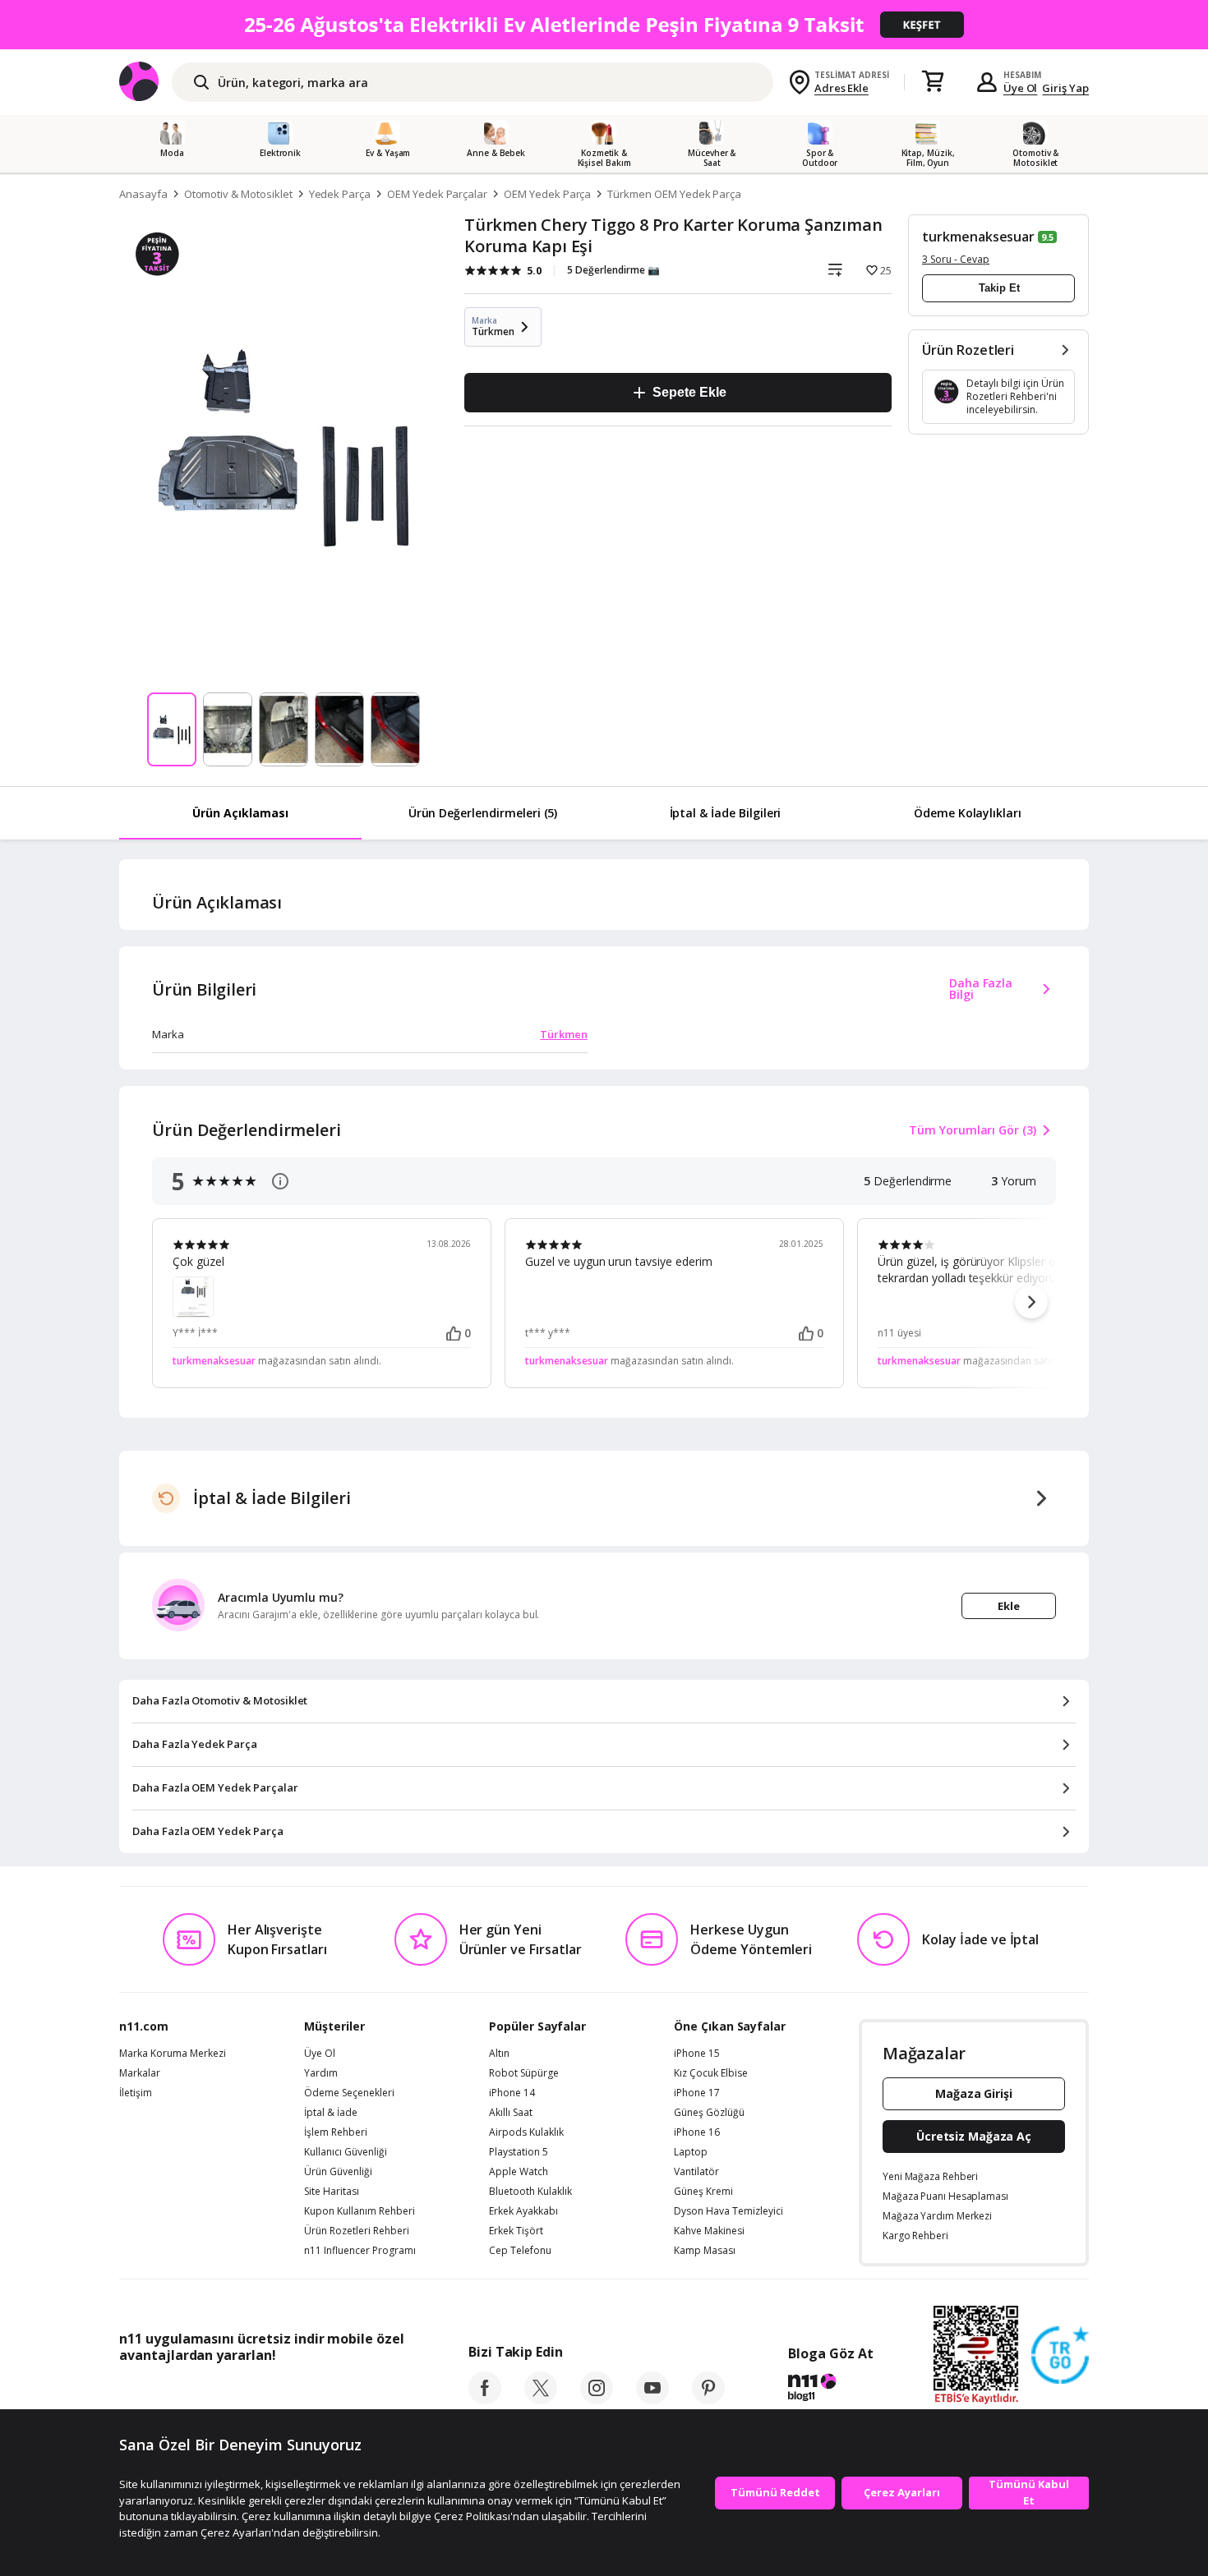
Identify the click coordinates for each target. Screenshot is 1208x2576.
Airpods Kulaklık (526, 2132)
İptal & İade (331, 2113)
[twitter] (541, 2399)
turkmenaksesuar (978, 237)
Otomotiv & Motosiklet (238, 194)
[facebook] (485, 2399)
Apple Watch (519, 2172)
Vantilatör (696, 2172)
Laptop (691, 2152)
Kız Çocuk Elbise (711, 2073)
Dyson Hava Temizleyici (728, 2211)
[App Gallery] (366, 2392)
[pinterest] (708, 2399)
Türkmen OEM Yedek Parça (674, 194)
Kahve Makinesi (709, 2231)
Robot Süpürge (524, 2073)
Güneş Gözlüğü (709, 2113)
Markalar (140, 2073)
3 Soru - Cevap (956, 259)
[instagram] (597, 2399)
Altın (499, 2054)
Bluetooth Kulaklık (530, 2192)
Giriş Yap (1065, 88)
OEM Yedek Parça (547, 194)
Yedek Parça (340, 194)
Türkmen (564, 1034)
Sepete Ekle (689, 392)
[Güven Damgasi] (1060, 2356)
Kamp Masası (705, 2251)
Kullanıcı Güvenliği (346, 2152)
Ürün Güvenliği (338, 2172)
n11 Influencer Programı (360, 2251)
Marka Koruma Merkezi (173, 2054)
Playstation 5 (519, 2152)
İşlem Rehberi (336, 2132)
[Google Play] (271, 2392)
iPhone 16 (697, 2132)
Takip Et (999, 288)
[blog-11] (830, 2390)
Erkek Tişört (516, 2231)
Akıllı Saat (511, 2113)
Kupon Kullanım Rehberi (360, 2211)
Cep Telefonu (520, 2251)
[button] (1031, 1302)
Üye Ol (1021, 88)
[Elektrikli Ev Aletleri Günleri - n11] (604, 25)
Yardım (321, 2073)
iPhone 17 (697, 2093)
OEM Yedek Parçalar (437, 194)
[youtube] (652, 2399)
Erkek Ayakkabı (523, 2211)
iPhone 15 (697, 2054)
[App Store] (170, 2392)
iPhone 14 (512, 2093)
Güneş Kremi (703, 2192)
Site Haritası (332, 2192)
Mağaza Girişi (974, 2093)
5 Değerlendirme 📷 (613, 270)
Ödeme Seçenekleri (349, 2093)
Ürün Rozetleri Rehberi (357, 2231)
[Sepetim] (933, 82)
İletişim (136, 2093)
